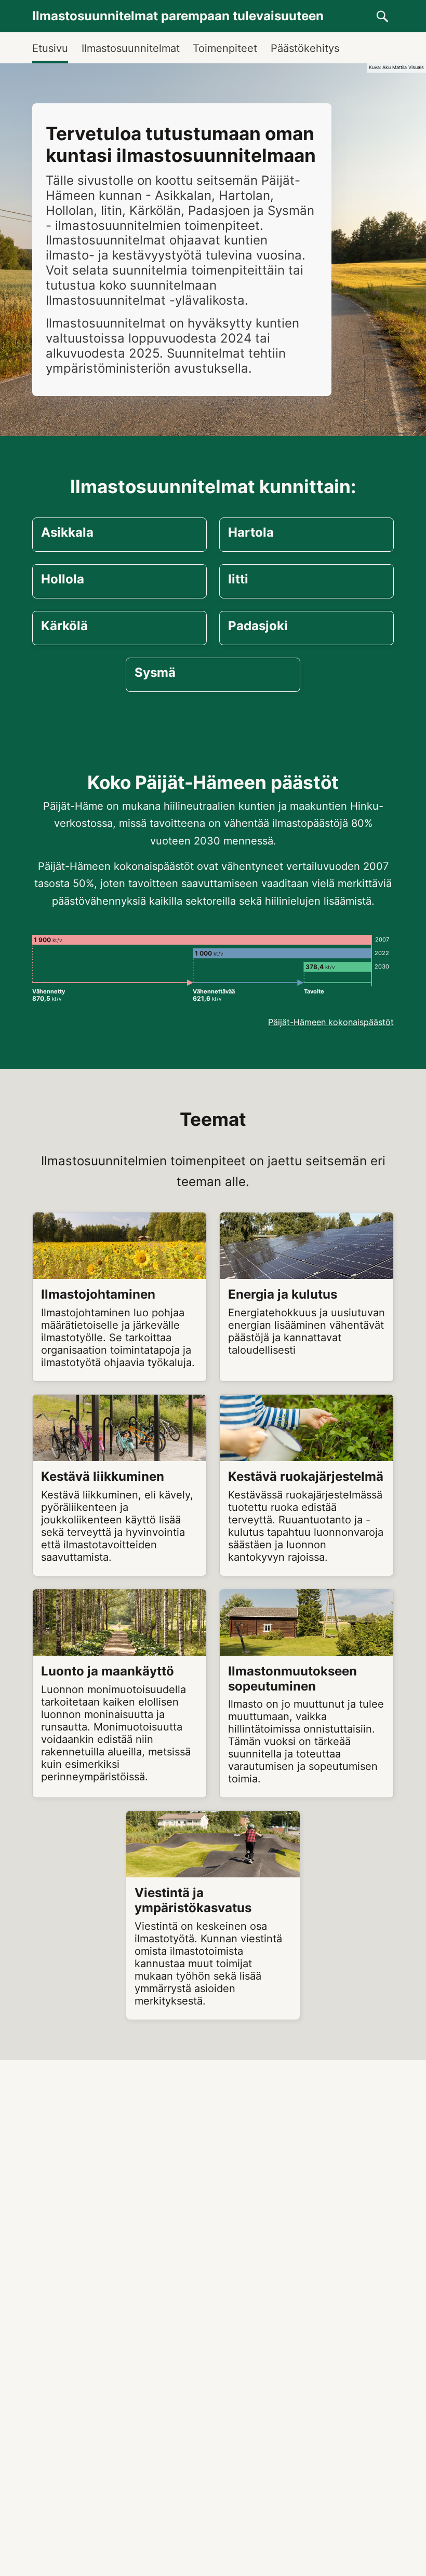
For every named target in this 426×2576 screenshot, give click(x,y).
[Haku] (382, 16)
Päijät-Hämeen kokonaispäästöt (331, 1022)
